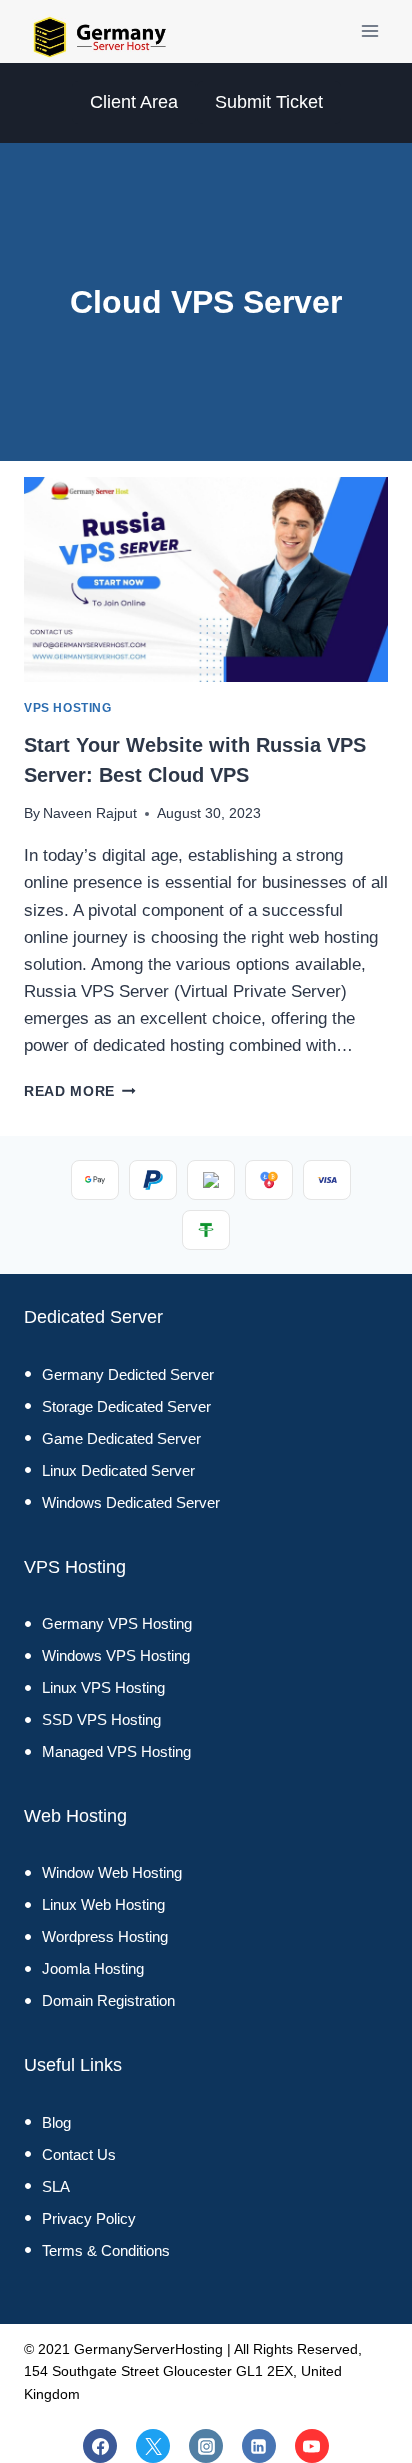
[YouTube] (312, 2446)
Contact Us (79, 2154)
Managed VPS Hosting (116, 1751)
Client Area (134, 102)
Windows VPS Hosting (116, 1655)
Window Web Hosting (112, 1872)
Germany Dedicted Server (128, 1374)
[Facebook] (100, 2446)
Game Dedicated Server (121, 1438)
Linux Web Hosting (103, 1904)
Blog (56, 2122)
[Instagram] (206, 2446)
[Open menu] (369, 31)
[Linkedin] (259, 2446)
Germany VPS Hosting (117, 1623)
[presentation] (206, 579)
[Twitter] (153, 2446)
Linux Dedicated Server (118, 1470)
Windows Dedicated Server (131, 1502)
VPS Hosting (68, 708)
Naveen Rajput (90, 813)
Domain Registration (108, 2000)
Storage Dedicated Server (126, 1406)
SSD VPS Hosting (101, 1719)
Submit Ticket (269, 102)
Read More (80, 1091)
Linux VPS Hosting (103, 1687)
